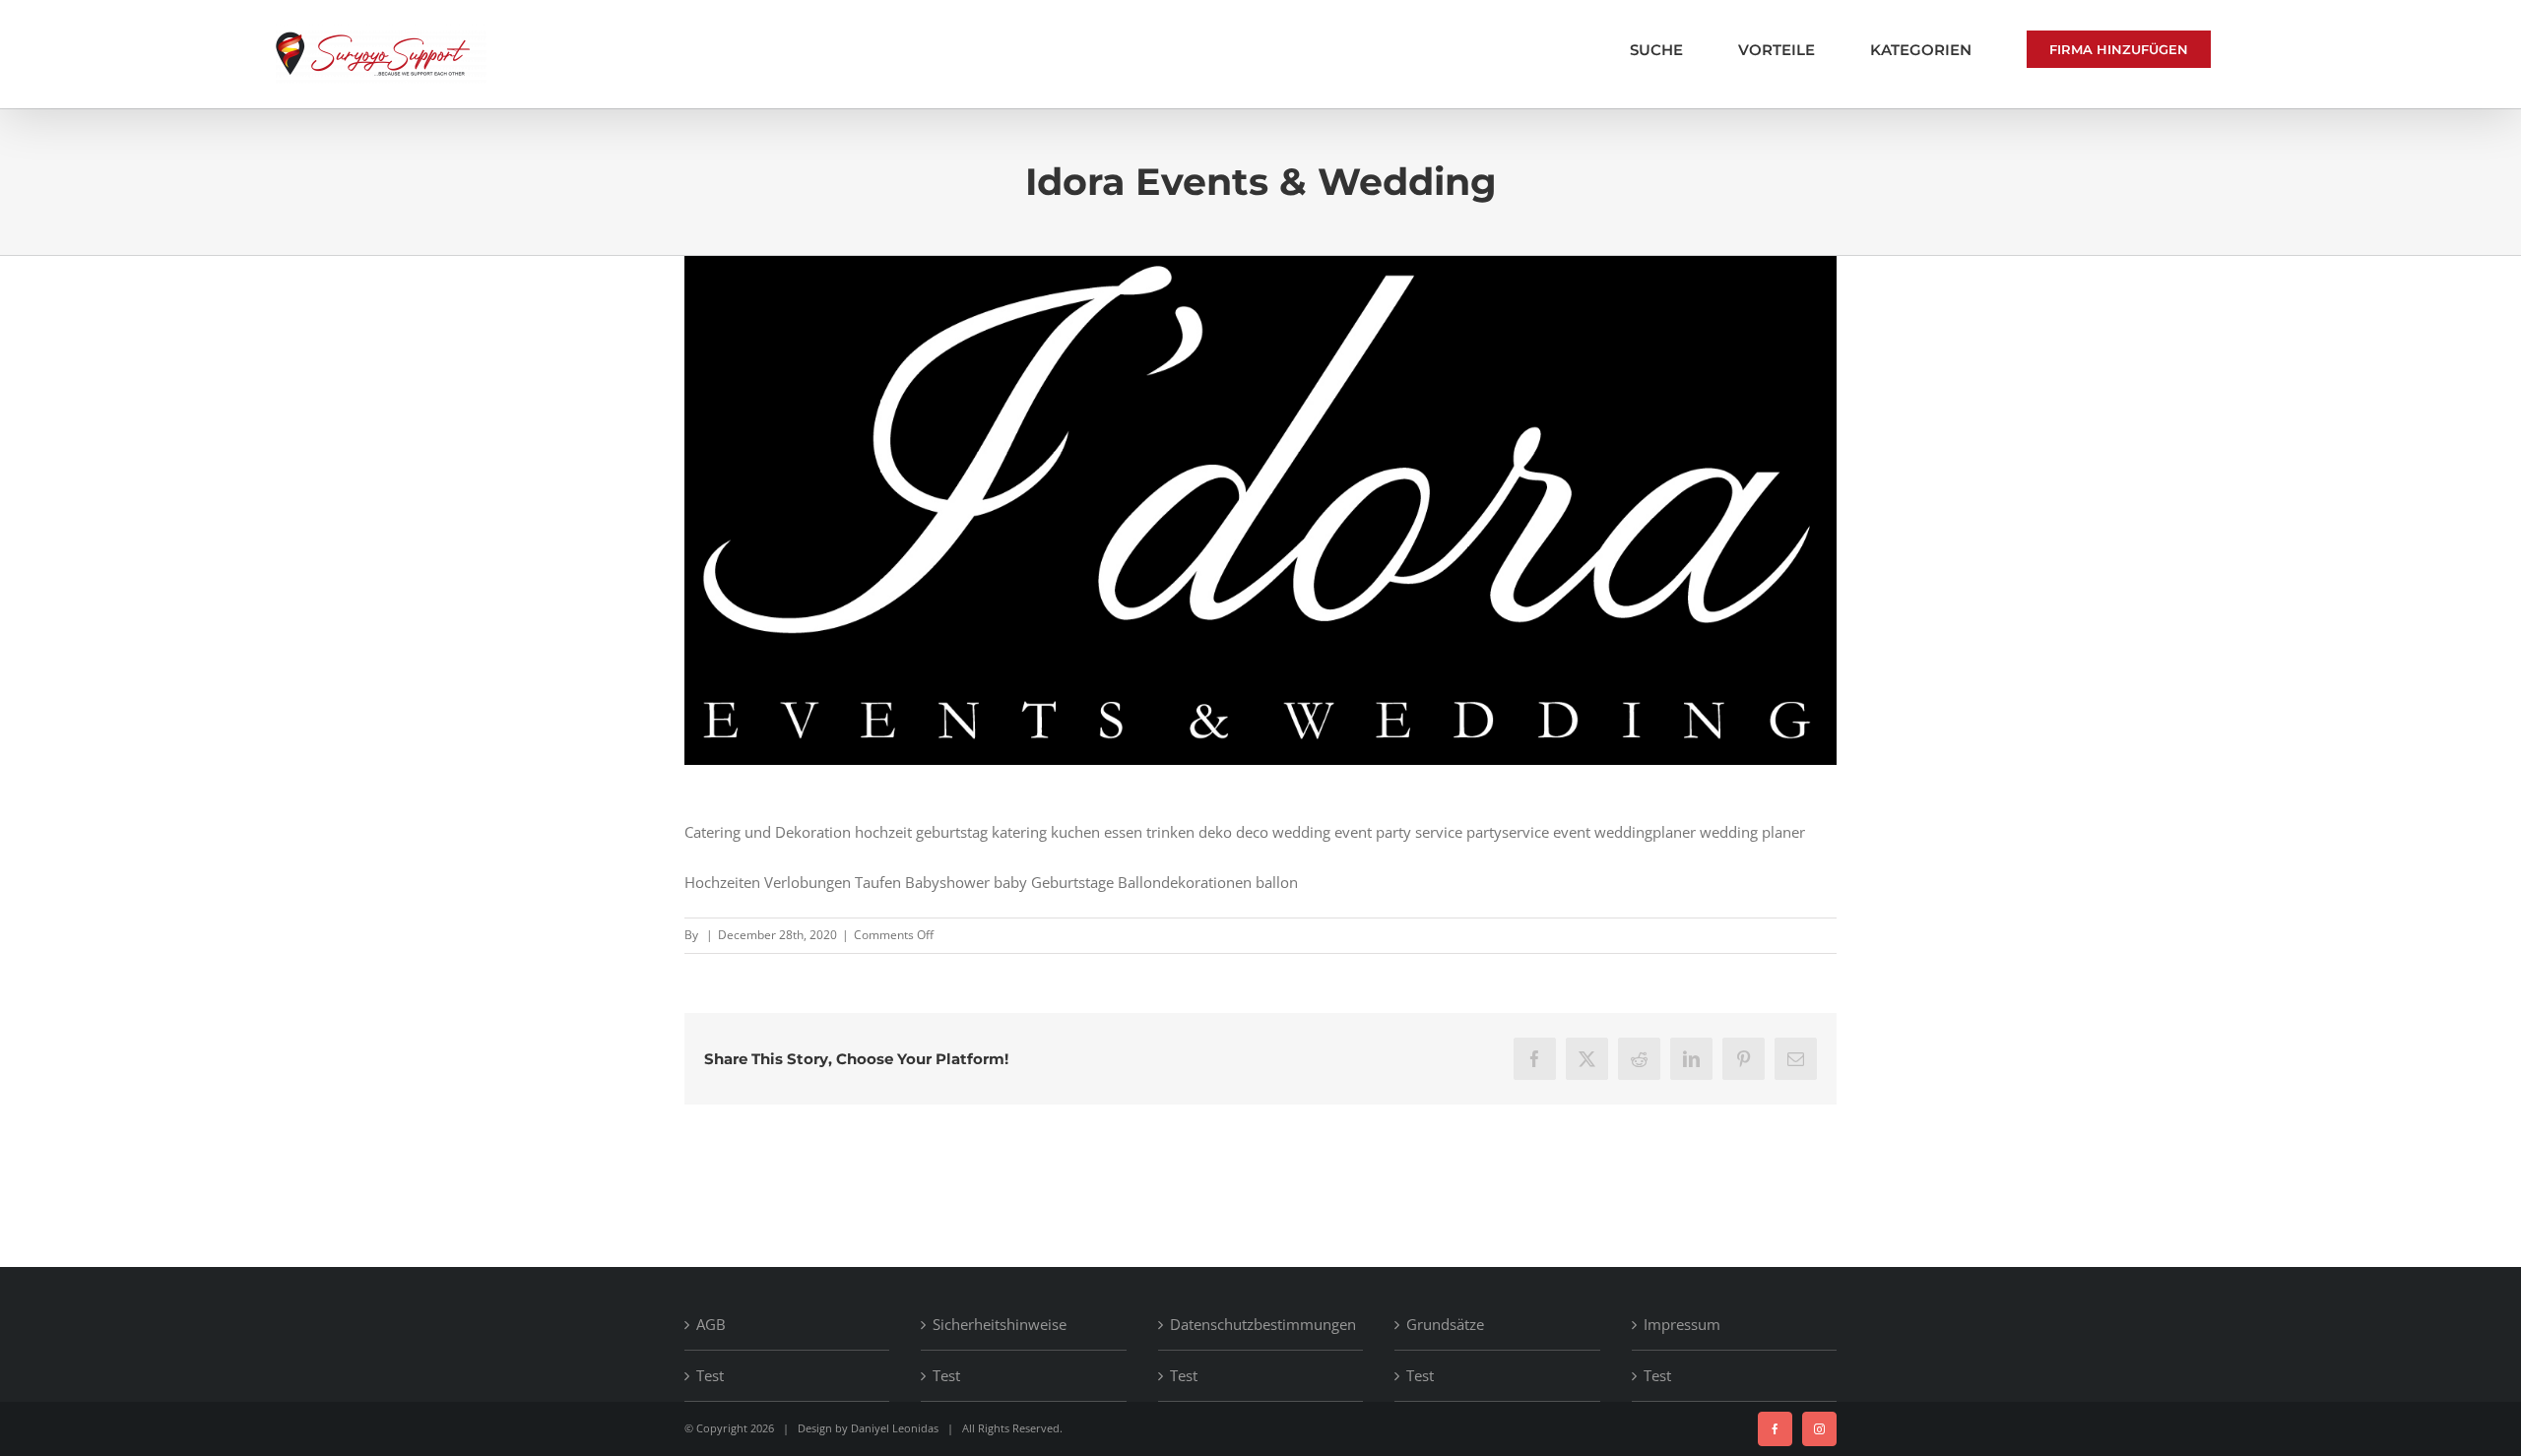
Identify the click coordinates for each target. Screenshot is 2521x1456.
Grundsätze (1445, 1324)
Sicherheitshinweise (1000, 1324)
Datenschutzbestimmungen (1261, 1324)
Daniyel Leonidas (895, 1428)
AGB (711, 1324)
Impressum (1682, 1324)
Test (710, 1375)
